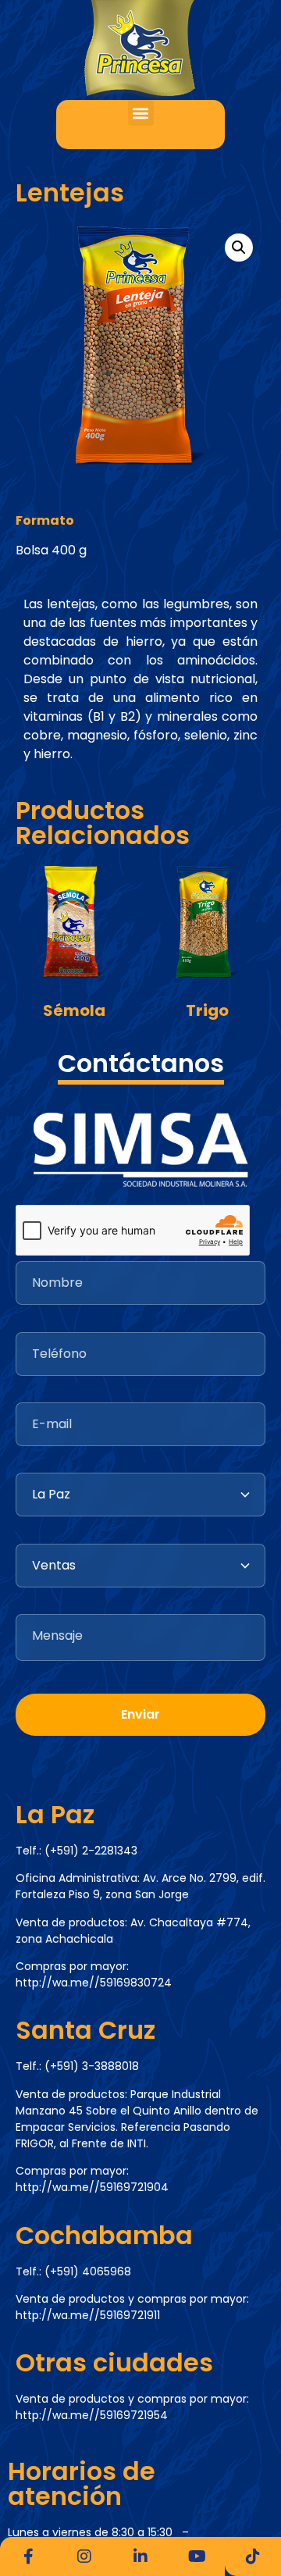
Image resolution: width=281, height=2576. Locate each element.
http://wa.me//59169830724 (94, 1983)
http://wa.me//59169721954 (92, 2415)
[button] (141, 113)
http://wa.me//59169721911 (88, 2315)
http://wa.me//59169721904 (92, 2187)
